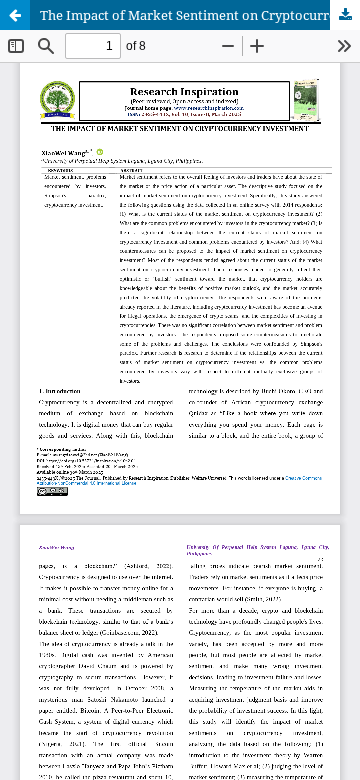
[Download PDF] (345, 15)
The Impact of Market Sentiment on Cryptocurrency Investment (200, 15)
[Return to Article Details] (15, 15)
